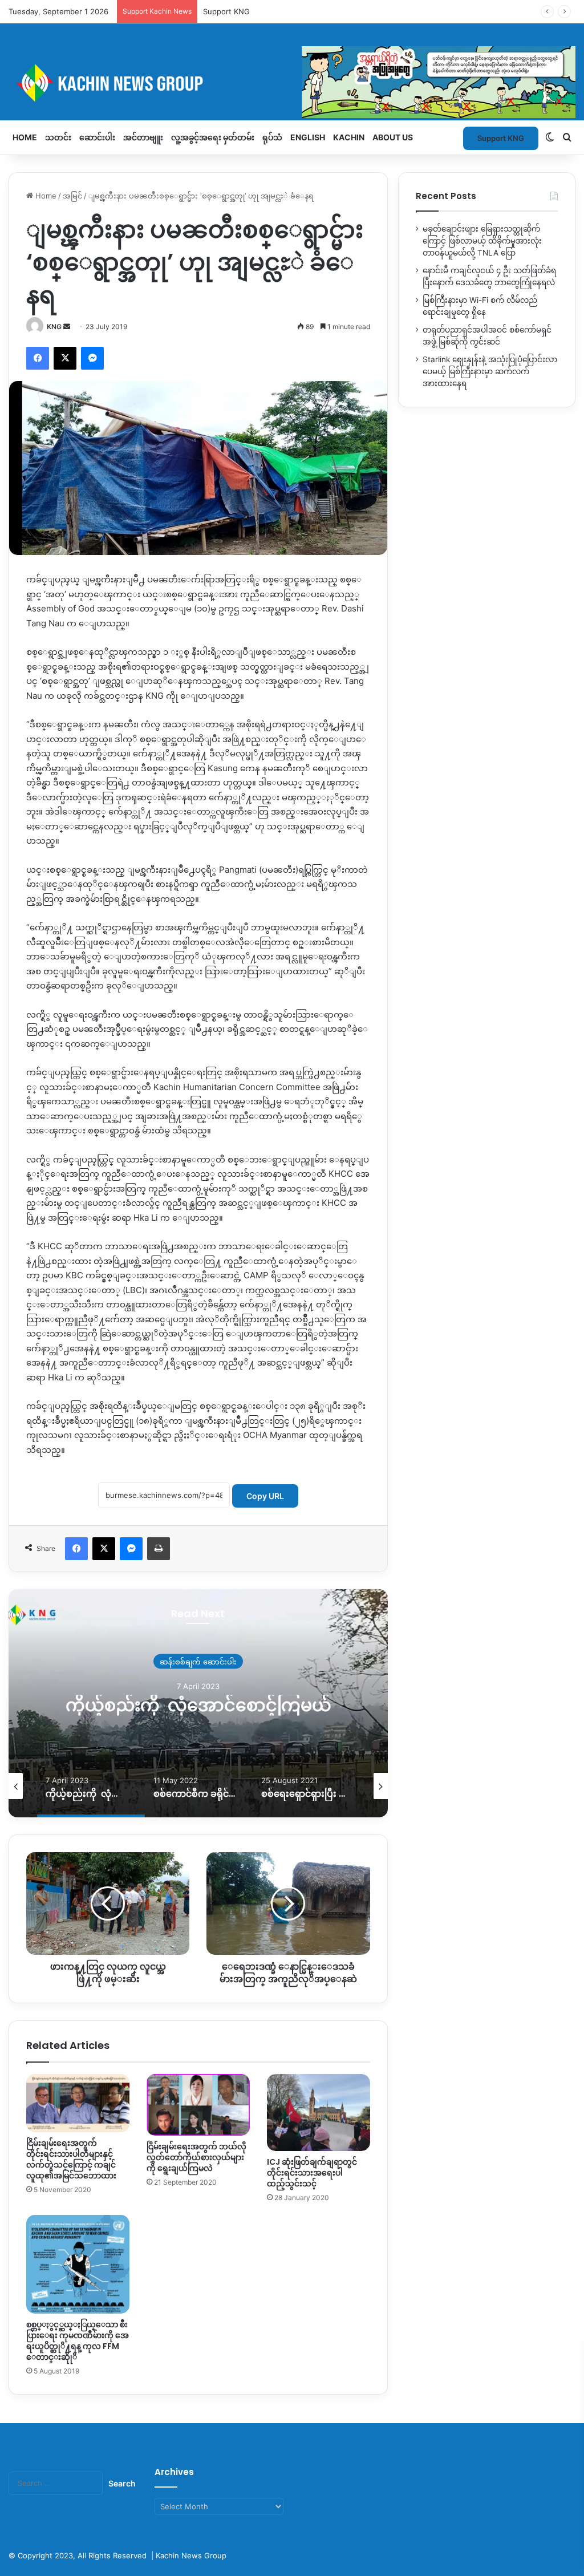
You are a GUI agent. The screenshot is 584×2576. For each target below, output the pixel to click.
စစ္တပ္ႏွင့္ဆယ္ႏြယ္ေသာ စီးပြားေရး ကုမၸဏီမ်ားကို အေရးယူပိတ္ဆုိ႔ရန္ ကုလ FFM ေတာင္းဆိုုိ (78, 2341)
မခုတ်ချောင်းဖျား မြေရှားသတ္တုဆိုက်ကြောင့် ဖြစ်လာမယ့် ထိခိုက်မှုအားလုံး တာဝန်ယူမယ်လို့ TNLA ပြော (482, 241)
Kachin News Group (191, 2555)
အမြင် (72, 196)
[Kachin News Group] (292, 83)
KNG (54, 327)
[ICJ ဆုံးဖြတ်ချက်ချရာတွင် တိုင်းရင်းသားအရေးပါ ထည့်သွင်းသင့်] (319, 2113)
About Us (393, 137)
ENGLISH (308, 137)
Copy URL (265, 1496)
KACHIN (349, 137)
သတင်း (58, 137)
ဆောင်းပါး (97, 137)
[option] (198, 1703)
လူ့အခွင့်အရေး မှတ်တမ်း (213, 137)
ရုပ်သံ (272, 137)
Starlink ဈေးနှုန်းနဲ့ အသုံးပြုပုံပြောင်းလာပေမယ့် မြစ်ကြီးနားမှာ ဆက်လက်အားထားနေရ (490, 371)
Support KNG (226, 11)
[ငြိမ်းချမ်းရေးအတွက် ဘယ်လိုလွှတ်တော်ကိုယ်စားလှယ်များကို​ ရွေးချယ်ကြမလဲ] (198, 2105)
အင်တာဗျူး (143, 137)
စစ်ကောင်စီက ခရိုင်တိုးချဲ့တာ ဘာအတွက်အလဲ (198, 1705)
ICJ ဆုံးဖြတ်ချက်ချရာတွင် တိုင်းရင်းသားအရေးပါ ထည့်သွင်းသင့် (312, 2173)
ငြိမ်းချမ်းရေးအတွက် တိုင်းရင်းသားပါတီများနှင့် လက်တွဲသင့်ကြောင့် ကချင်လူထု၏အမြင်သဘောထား (71, 2159)
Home (25, 137)
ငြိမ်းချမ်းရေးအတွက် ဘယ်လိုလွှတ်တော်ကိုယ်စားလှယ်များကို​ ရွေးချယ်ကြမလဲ (196, 2157)
